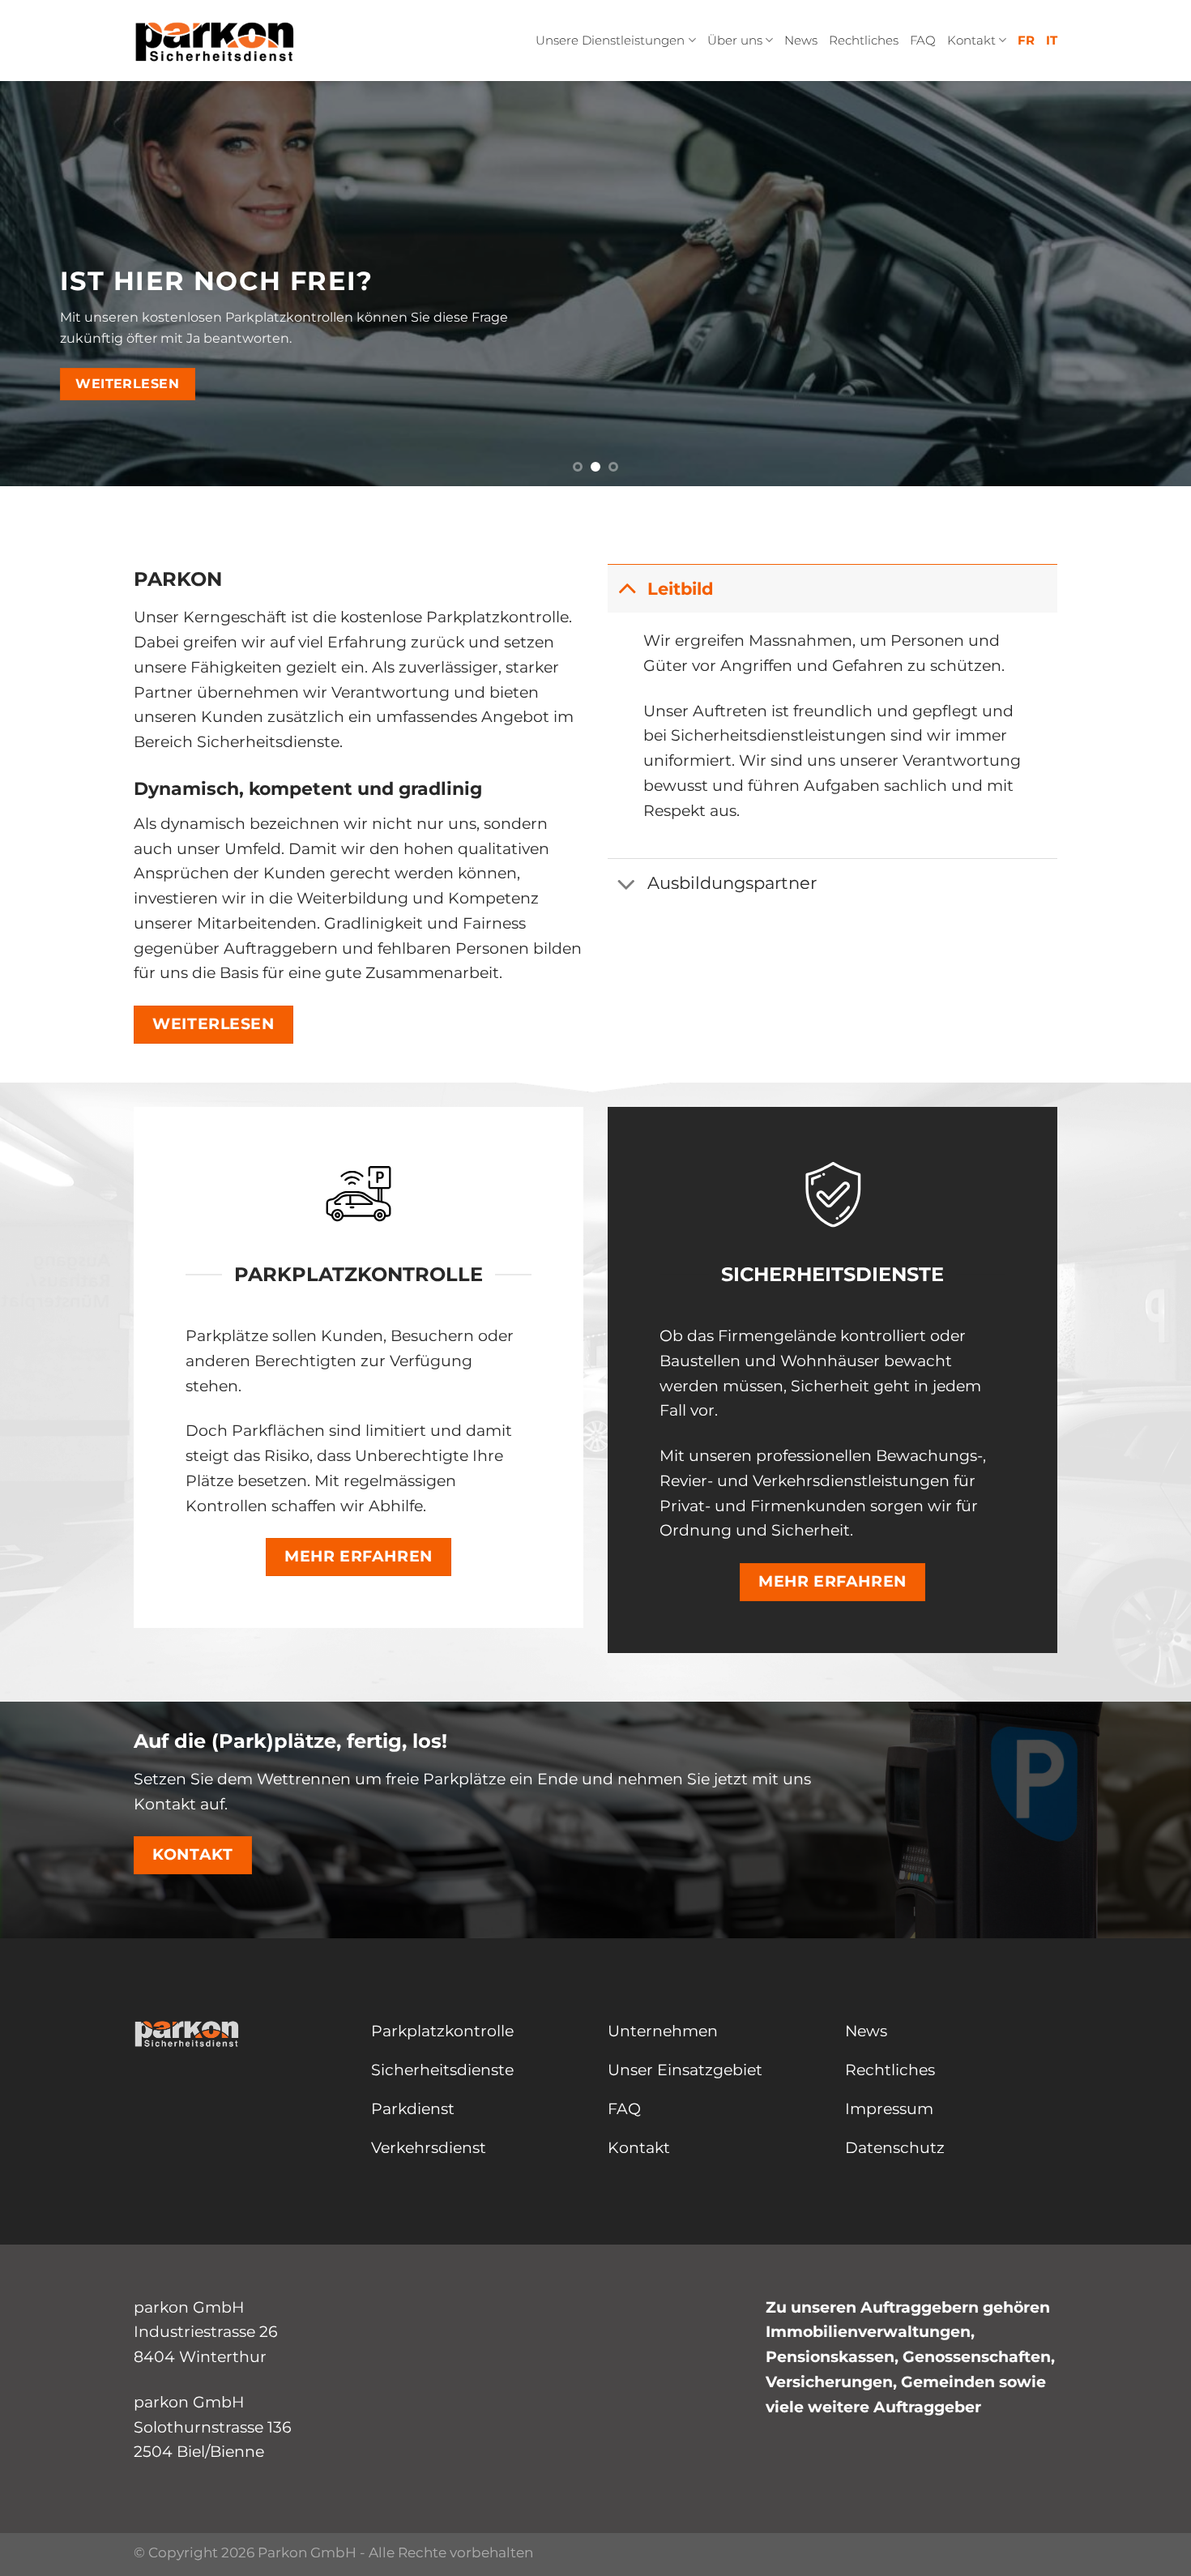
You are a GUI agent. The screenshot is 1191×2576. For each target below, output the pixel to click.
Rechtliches (864, 40)
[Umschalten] (627, 588)
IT (1052, 40)
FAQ (923, 40)
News (801, 40)
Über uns (735, 40)
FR (1026, 40)
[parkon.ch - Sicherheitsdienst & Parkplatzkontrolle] (215, 41)
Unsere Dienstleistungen (610, 40)
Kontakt (971, 40)
